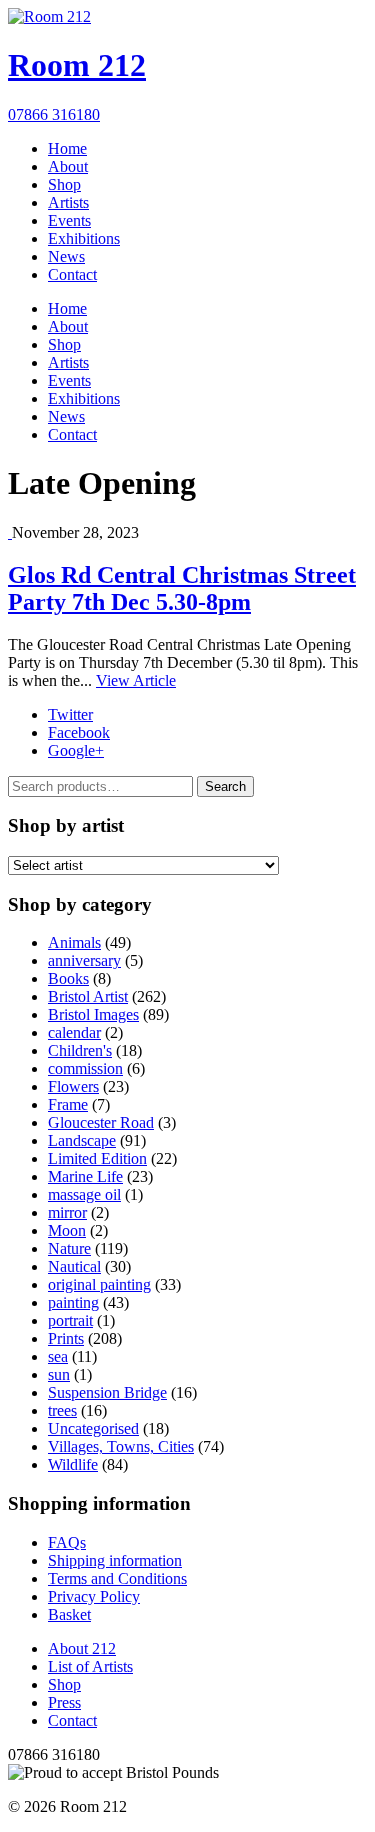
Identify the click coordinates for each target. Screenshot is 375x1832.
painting (73, 1302)
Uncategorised (93, 1428)
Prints (66, 1338)
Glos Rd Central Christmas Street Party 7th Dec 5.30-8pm (182, 588)
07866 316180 (54, 114)
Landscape (82, 1140)
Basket (69, 1614)
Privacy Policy (94, 1596)
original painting (99, 1284)
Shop (64, 184)
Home (67, 148)
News (66, 256)
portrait (70, 1320)
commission (85, 1068)
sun (59, 1374)
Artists (68, 202)
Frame (68, 1104)
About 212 (82, 1648)
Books (68, 978)
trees (62, 1410)
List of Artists (90, 1666)
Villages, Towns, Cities (121, 1446)
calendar (74, 1032)
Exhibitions (84, 238)
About (68, 166)
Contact (72, 274)
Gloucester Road (101, 1122)
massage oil (84, 1194)
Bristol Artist (88, 996)
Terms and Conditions (117, 1578)
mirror (67, 1212)
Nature (69, 1248)
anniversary (84, 960)
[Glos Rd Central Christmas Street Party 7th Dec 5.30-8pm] (10, 532)
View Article (136, 680)
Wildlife (73, 1464)
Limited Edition (97, 1158)
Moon (67, 1230)
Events (69, 220)
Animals (74, 942)
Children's (80, 1050)
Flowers (73, 1086)
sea (58, 1356)
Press (64, 1702)
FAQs (67, 1542)
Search (225, 786)
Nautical (74, 1266)
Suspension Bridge (107, 1392)
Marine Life (85, 1176)
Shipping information (115, 1560)
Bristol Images (93, 1014)
